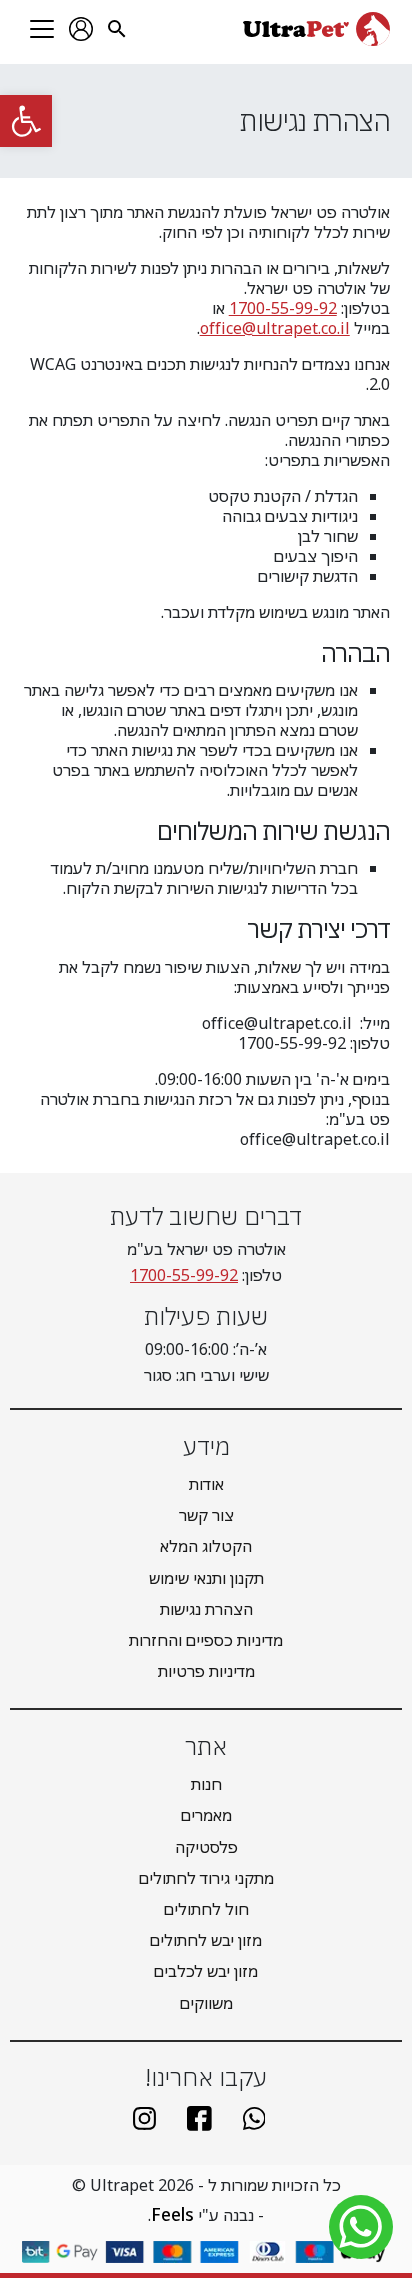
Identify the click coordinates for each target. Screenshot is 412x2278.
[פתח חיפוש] (117, 29)
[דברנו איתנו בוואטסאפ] (261, 2118)
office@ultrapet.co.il (275, 328)
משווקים (206, 2003)
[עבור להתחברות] (81, 29)
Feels (172, 2214)
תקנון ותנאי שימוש (206, 1578)
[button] (26, 121)
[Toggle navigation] (41, 29)
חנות (206, 1784)
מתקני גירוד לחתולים (206, 1878)
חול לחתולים (206, 1909)
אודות (206, 1484)
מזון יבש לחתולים (206, 1940)
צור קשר (206, 1515)
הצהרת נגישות (206, 1609)
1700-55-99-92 (283, 308)
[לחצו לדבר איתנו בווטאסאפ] (361, 2227)
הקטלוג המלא (206, 1546)
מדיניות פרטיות (206, 1671)
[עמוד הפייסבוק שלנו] (205, 2118)
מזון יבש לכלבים (206, 1971)
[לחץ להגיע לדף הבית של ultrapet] (316, 29)
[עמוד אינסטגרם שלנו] (152, 2118)
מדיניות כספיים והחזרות (206, 1640)
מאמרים (206, 1815)
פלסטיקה (206, 1847)
